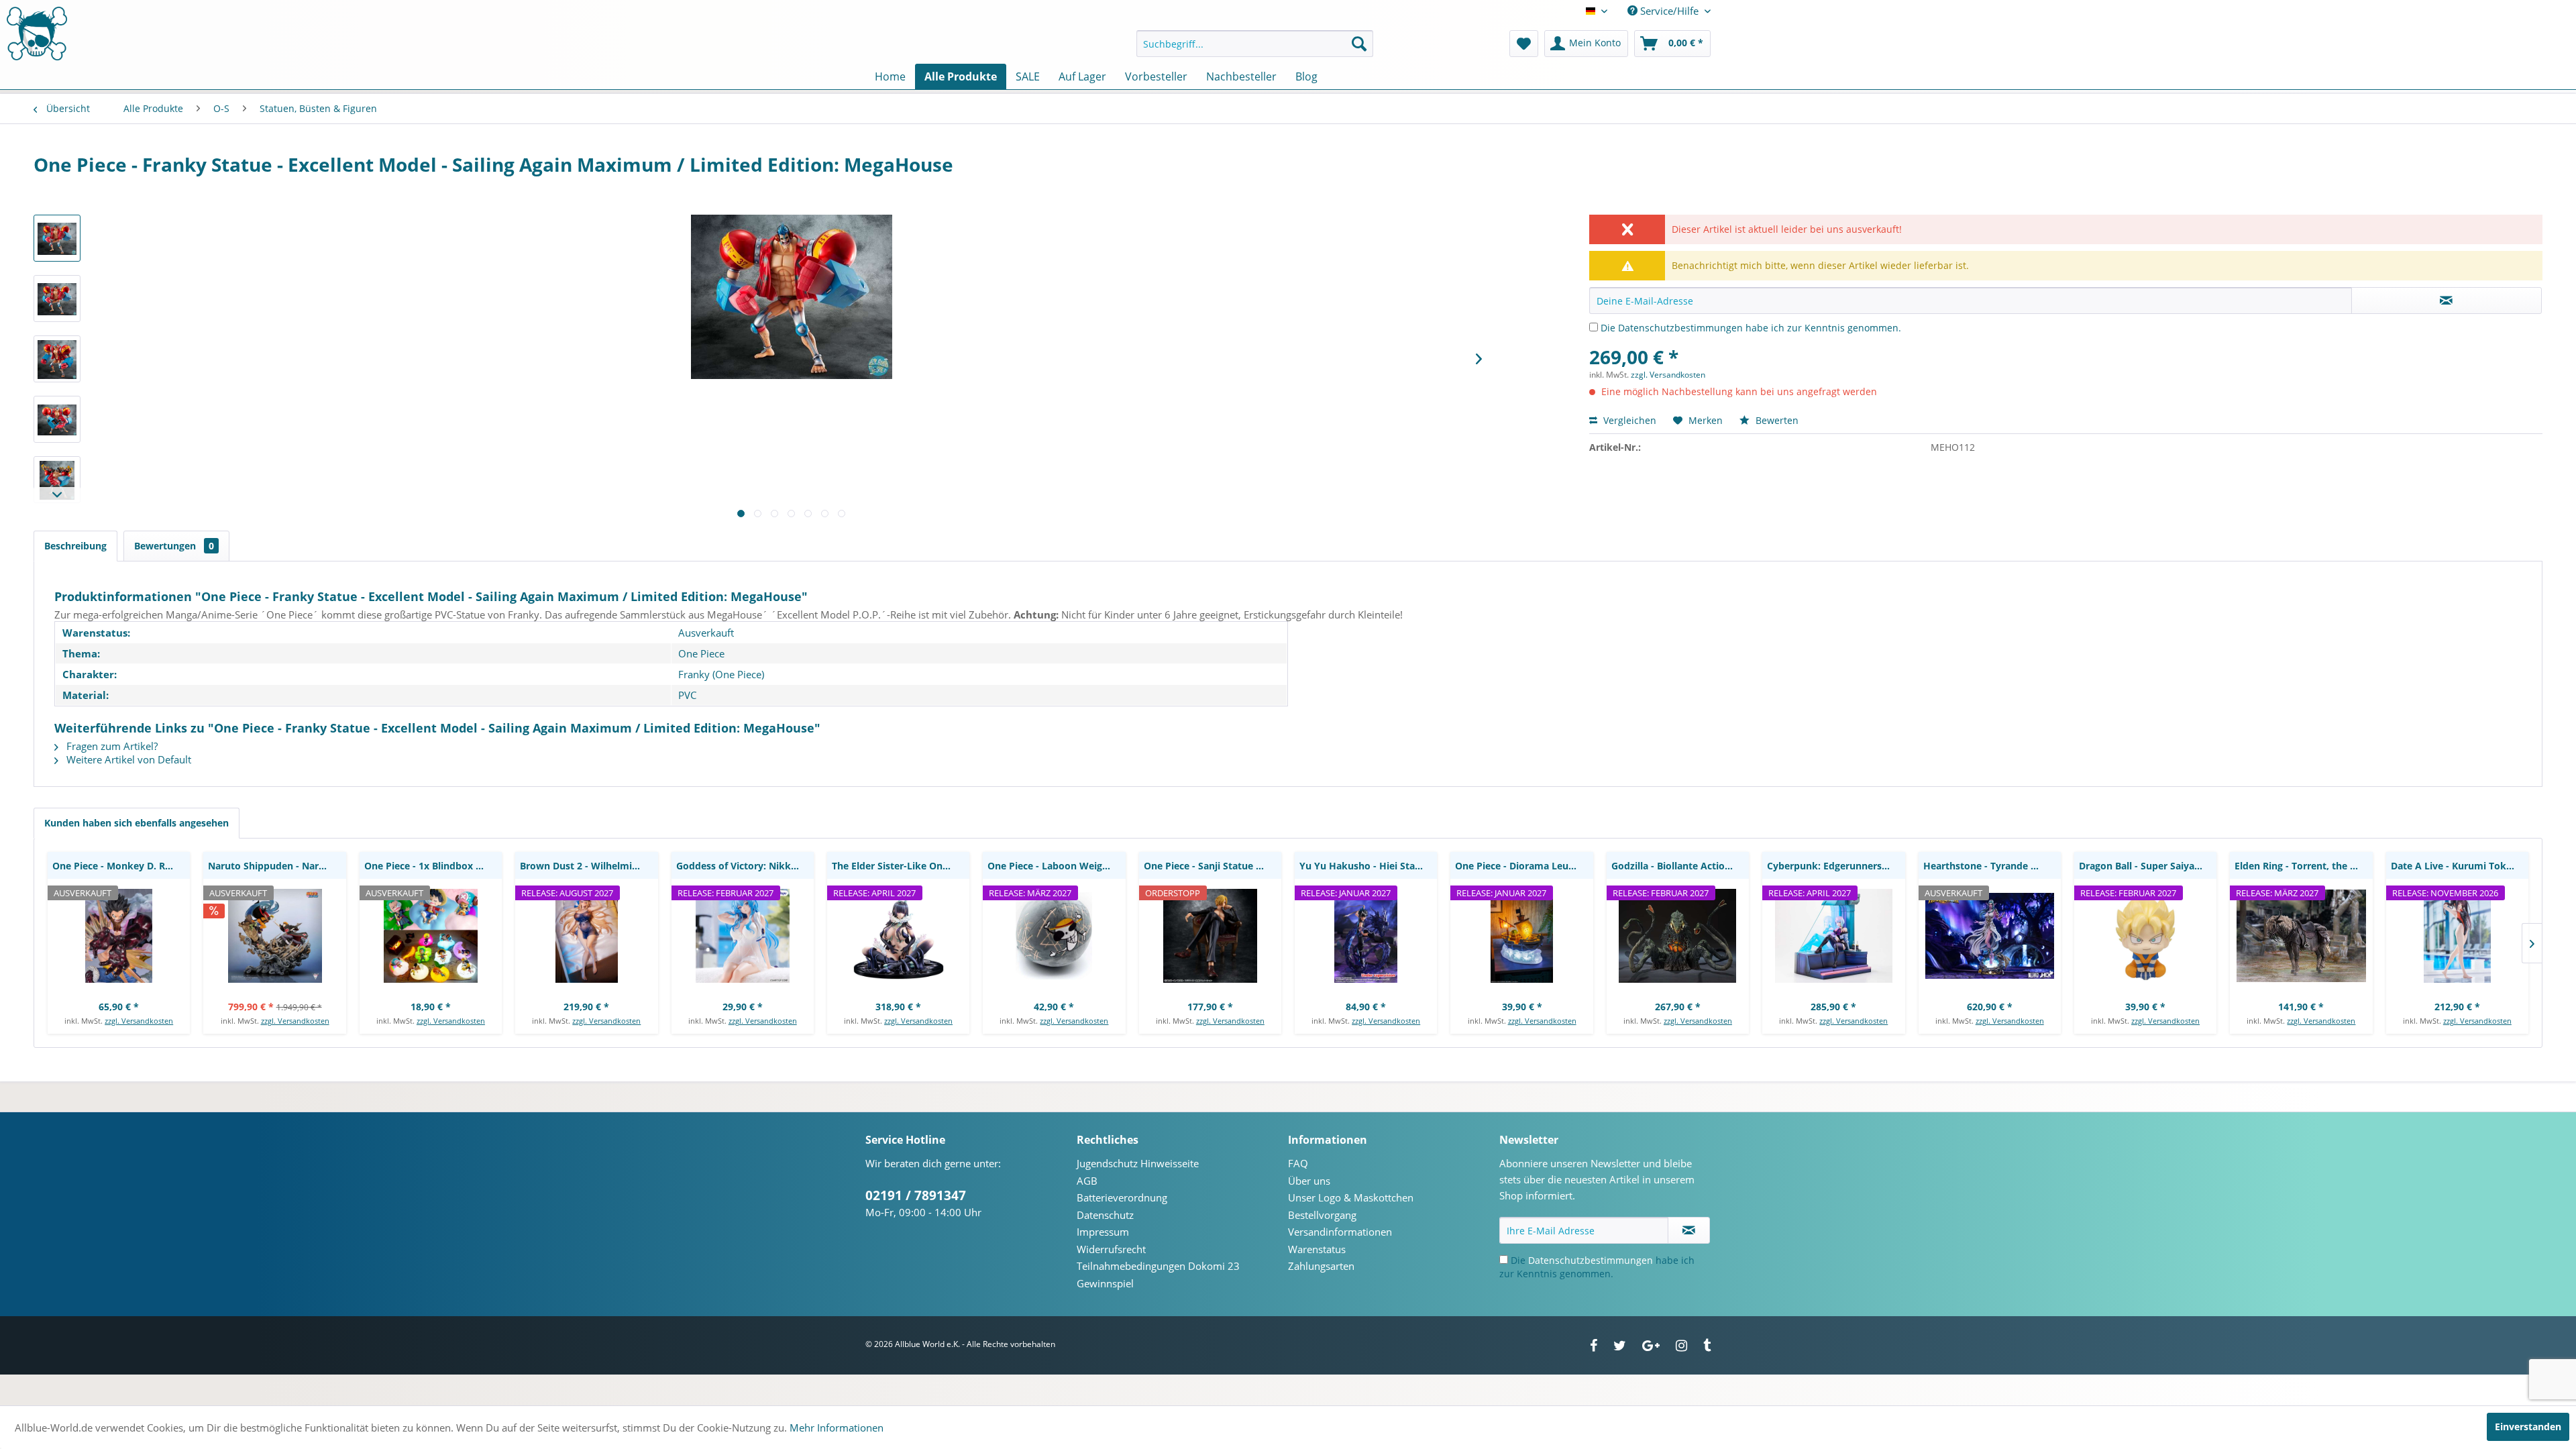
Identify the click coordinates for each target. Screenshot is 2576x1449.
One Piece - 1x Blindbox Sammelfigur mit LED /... (433, 866)
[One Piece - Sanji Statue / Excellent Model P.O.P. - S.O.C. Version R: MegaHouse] (1210, 936)
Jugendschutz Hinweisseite (1138, 1163)
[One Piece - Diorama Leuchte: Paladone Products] (1521, 936)
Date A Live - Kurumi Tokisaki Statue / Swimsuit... (2460, 866)
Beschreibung (75, 546)
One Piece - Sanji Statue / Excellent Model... (1213, 866)
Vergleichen (1628, 420)
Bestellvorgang (1322, 1215)
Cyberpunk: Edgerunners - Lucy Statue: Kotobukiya (1836, 866)
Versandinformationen (1340, 1232)
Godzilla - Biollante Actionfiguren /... (1680, 866)
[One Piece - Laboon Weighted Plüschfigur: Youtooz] (1054, 936)
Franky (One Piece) (721, 674)
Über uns (1309, 1181)
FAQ (1298, 1163)
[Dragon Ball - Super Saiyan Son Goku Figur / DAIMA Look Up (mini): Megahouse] (2145, 936)
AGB (1087, 1181)
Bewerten (1776, 420)
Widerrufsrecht (1111, 1249)
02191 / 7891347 (916, 1195)
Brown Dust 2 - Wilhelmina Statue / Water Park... (589, 866)
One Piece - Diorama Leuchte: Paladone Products (1524, 866)
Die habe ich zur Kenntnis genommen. (1751, 328)
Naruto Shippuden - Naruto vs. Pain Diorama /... (277, 866)
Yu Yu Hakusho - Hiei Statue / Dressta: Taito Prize (1368, 866)
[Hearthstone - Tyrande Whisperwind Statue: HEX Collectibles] (1990, 936)
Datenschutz (1105, 1215)
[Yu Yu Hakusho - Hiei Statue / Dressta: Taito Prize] (1366, 936)
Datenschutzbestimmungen (1680, 328)
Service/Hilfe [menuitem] (1669, 11)
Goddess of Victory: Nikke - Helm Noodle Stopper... (745, 866)
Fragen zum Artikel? (111, 746)
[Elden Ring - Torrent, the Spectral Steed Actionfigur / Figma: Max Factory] (2301, 936)
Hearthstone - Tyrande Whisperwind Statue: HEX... (1992, 866)
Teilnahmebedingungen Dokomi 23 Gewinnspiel (1158, 1275)
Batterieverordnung (1122, 1197)
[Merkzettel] (1524, 44)
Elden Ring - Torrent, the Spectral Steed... (2303, 866)
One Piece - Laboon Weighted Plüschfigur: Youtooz (1056, 866)
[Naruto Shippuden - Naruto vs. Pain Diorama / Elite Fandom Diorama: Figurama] (274, 936)
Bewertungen (174, 546)
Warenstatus (1317, 1249)
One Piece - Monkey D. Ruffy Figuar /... (121, 866)
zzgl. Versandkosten (1668, 375)
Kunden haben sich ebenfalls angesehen (137, 823)
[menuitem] (1255, 44)
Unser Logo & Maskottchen (1351, 1197)
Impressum (1103, 1232)
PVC (687, 695)
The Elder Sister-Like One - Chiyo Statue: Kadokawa (901, 866)
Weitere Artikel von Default (127, 759)
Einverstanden (2528, 1427)
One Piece (701, 653)
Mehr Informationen (837, 1428)
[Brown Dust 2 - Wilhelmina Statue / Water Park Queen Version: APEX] (586, 936)
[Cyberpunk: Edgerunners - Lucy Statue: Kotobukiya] (1833, 936)
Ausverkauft (706, 633)
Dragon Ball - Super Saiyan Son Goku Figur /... (2148, 866)
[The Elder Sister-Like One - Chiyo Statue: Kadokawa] (898, 936)
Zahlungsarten (1321, 1266)
